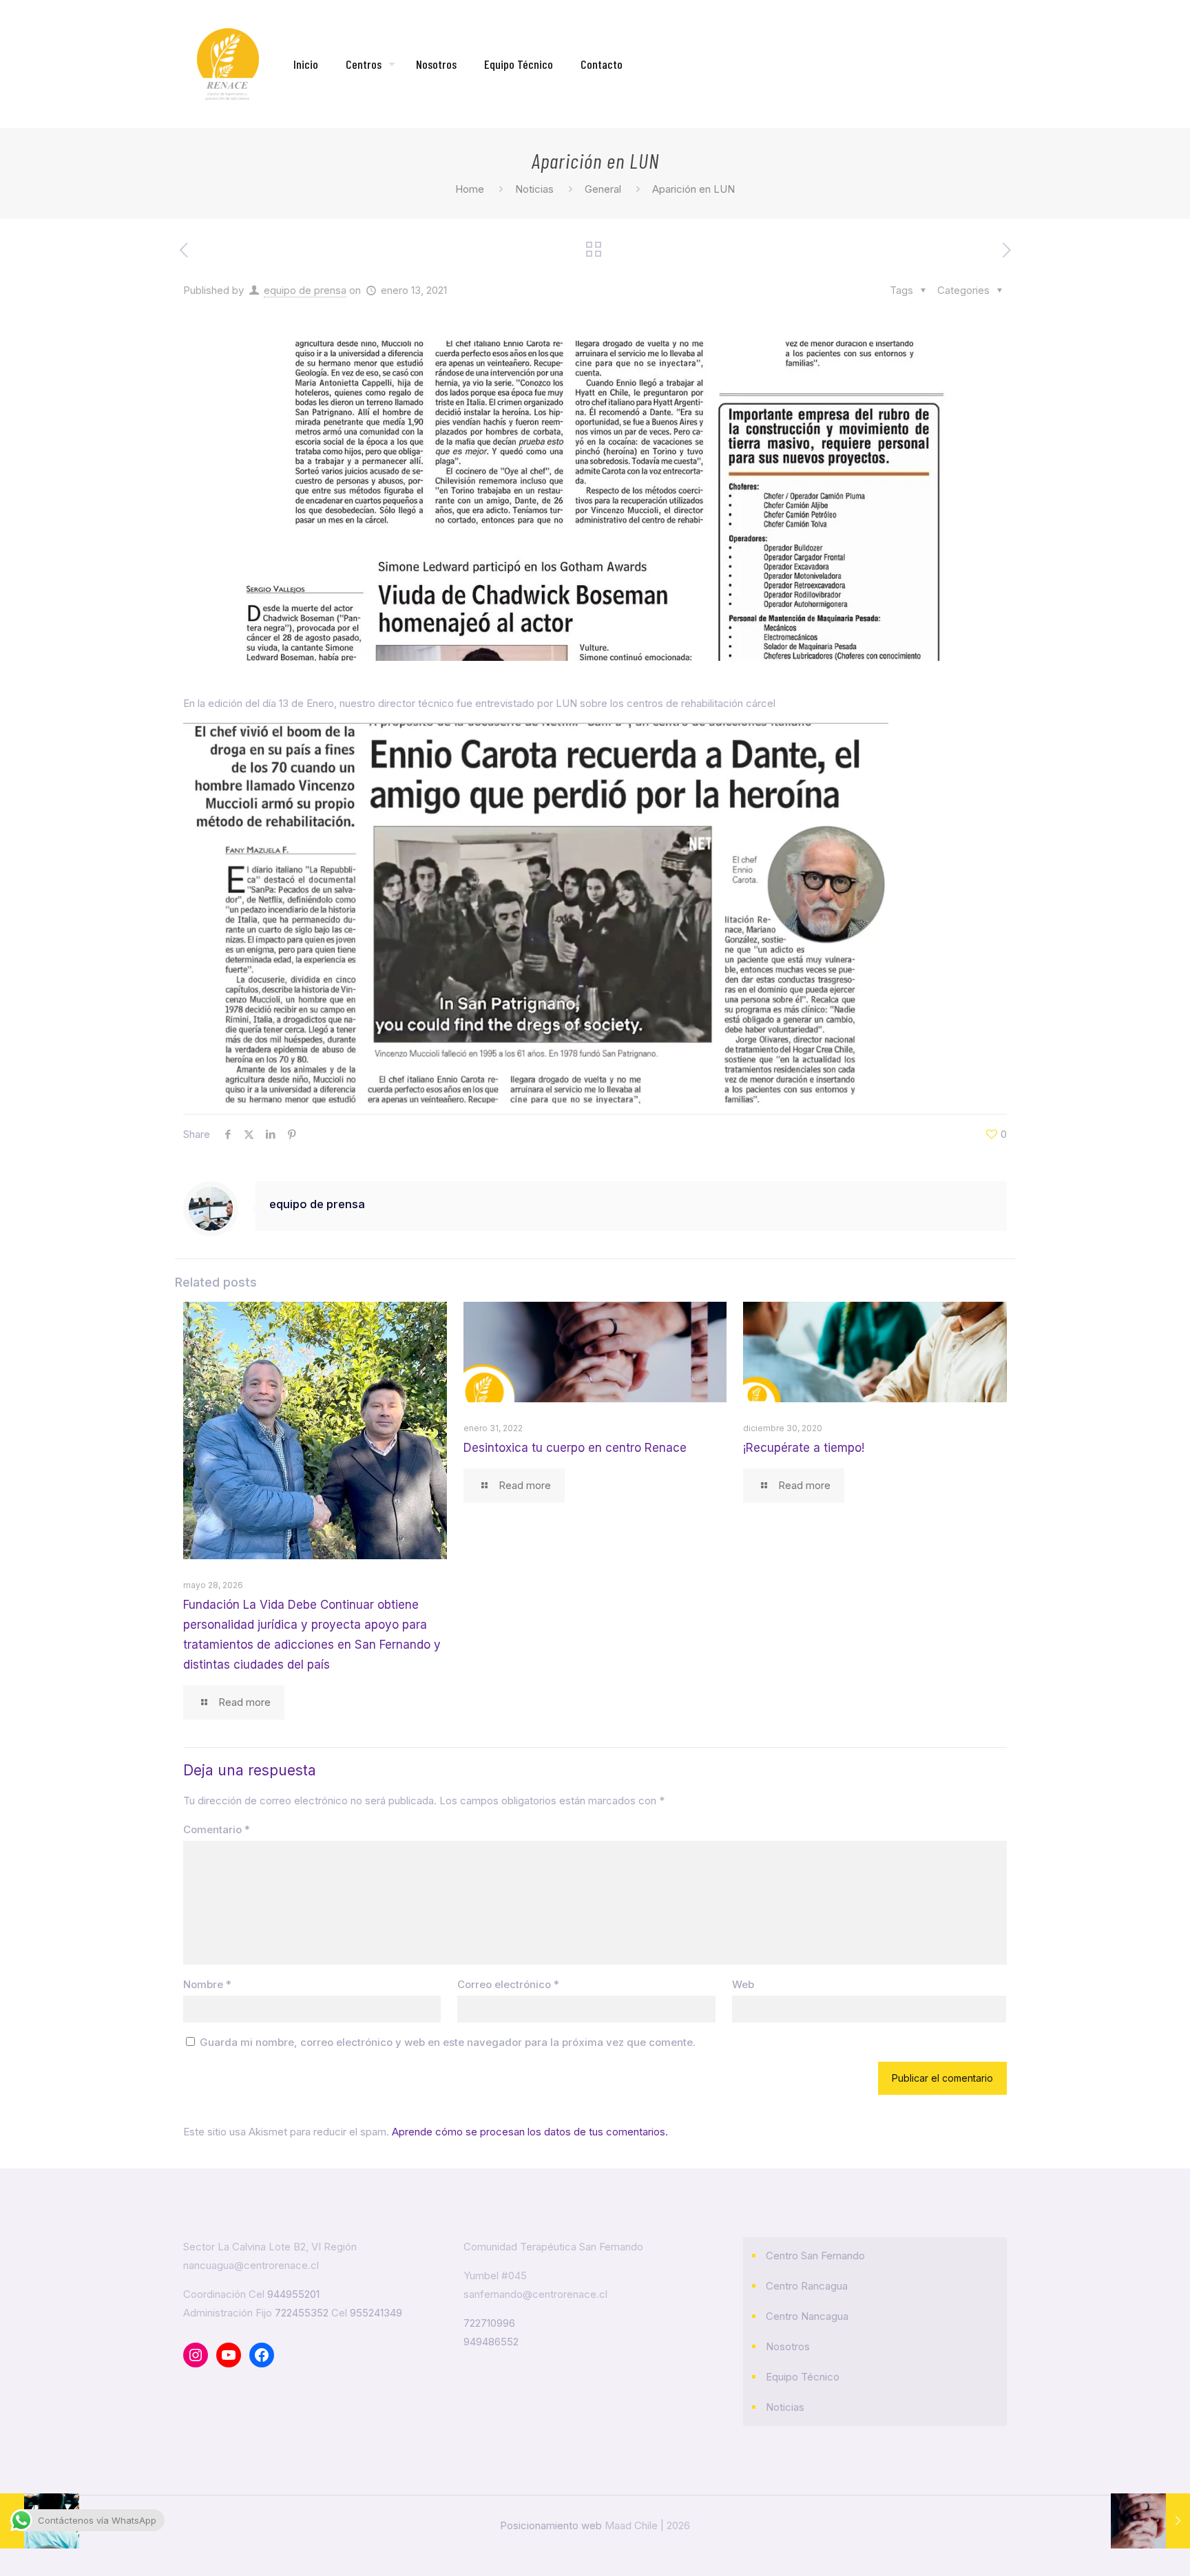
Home (470, 189)
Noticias (534, 189)
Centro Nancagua (807, 2316)
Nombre (207, 1984)
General (603, 189)
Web (743, 1984)
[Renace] (228, 64)
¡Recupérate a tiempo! (804, 1448)
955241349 (376, 2313)
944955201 (293, 2294)
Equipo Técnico (803, 2377)
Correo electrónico (508, 1984)
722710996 (489, 2323)
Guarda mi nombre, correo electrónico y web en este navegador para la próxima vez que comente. (448, 2042)
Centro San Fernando (815, 2256)
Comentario (217, 1829)
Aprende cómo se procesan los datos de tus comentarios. (530, 2132)
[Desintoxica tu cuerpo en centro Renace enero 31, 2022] (1150, 2521)
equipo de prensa (305, 290)
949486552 (491, 2342)
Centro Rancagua (807, 2286)
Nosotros (788, 2346)
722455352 (302, 2313)
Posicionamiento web (551, 2525)
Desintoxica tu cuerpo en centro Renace (575, 1448)
